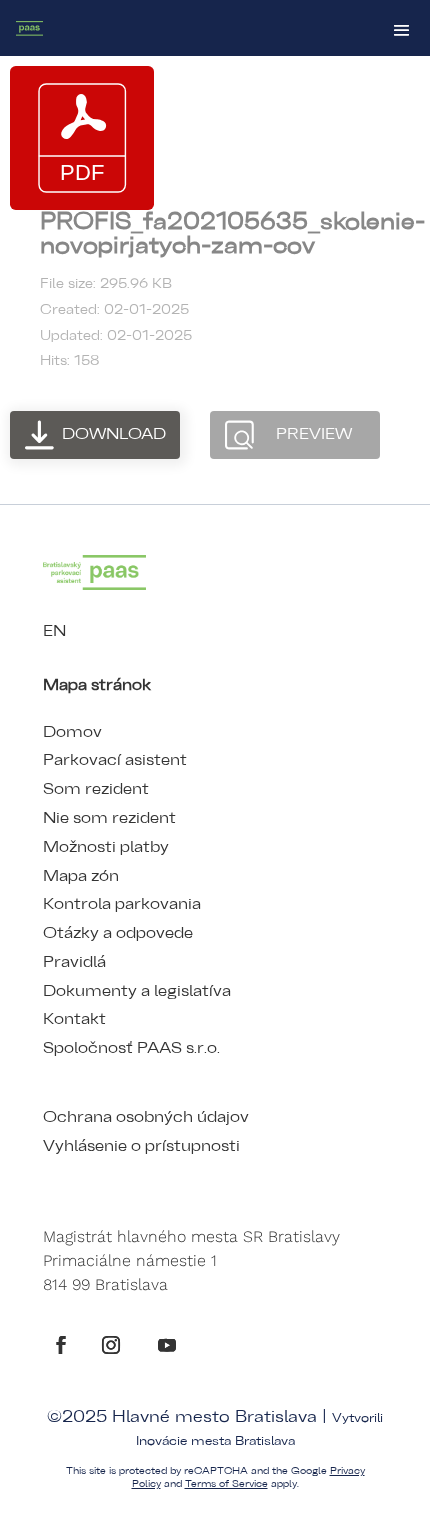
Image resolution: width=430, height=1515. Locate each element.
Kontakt (74, 1019)
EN (54, 631)
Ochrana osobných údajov (146, 1117)
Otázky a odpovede (118, 933)
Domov (72, 732)
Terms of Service (226, 1484)
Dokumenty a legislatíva (137, 991)
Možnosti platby (106, 847)
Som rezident (96, 789)
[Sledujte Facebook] (61, 1345)
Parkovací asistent (115, 760)
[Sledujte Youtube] (167, 1345)
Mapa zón (81, 876)
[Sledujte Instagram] (111, 1345)
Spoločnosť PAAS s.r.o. (131, 1048)
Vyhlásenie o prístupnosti (141, 1146)
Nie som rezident (109, 818)
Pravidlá (74, 962)
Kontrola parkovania (122, 904)
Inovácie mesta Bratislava (215, 1441)
